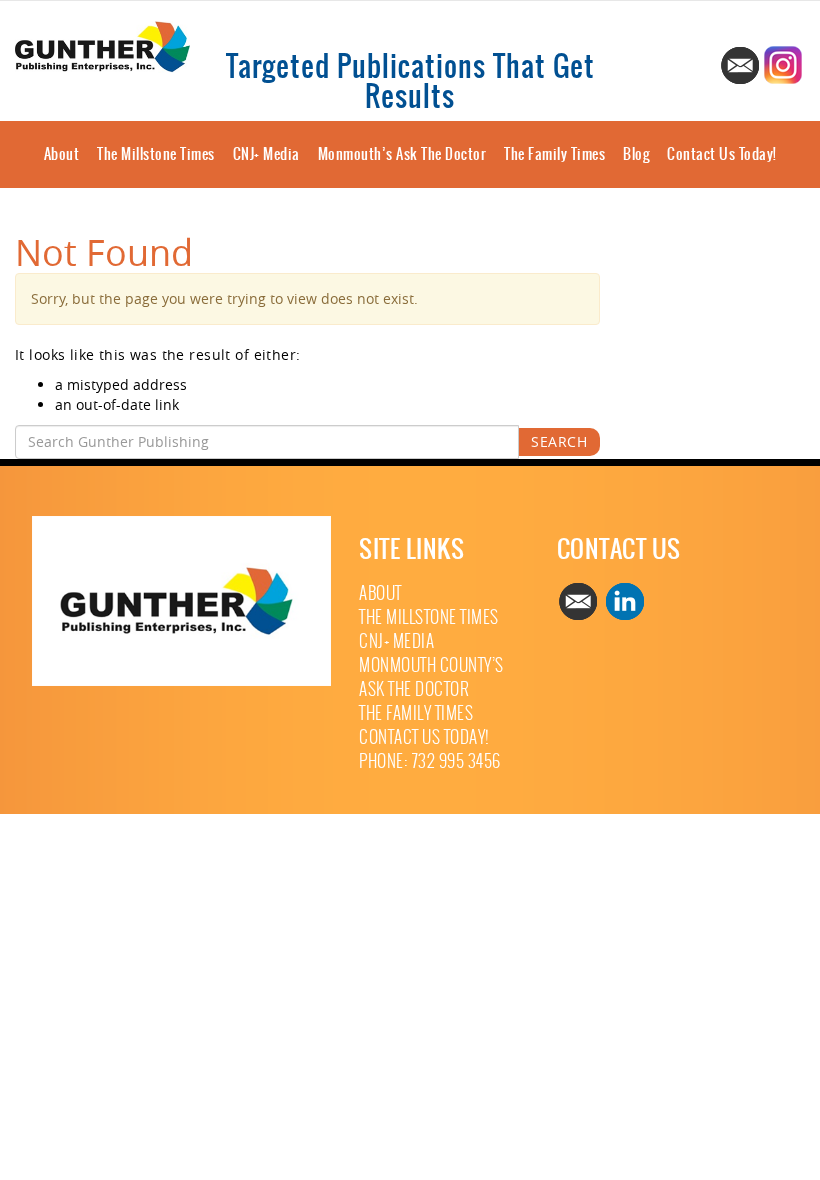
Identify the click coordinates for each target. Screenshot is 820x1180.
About (62, 154)
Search (559, 441)
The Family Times (554, 154)
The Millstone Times (156, 154)
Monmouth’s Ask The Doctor (402, 154)
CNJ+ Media (266, 154)
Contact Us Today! (722, 154)
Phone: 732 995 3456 (430, 761)
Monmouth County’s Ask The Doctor (431, 677)
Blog (636, 154)
